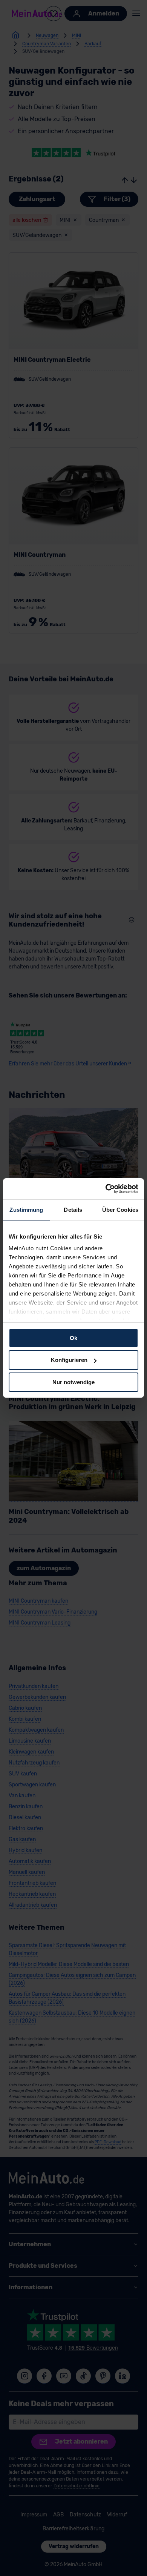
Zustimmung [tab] (26, 1209)
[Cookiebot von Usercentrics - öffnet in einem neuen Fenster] (106, 1189)
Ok (73, 1338)
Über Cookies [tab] (120, 1209)
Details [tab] (73, 1209)
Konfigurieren (69, 1360)
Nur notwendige (73, 1382)
